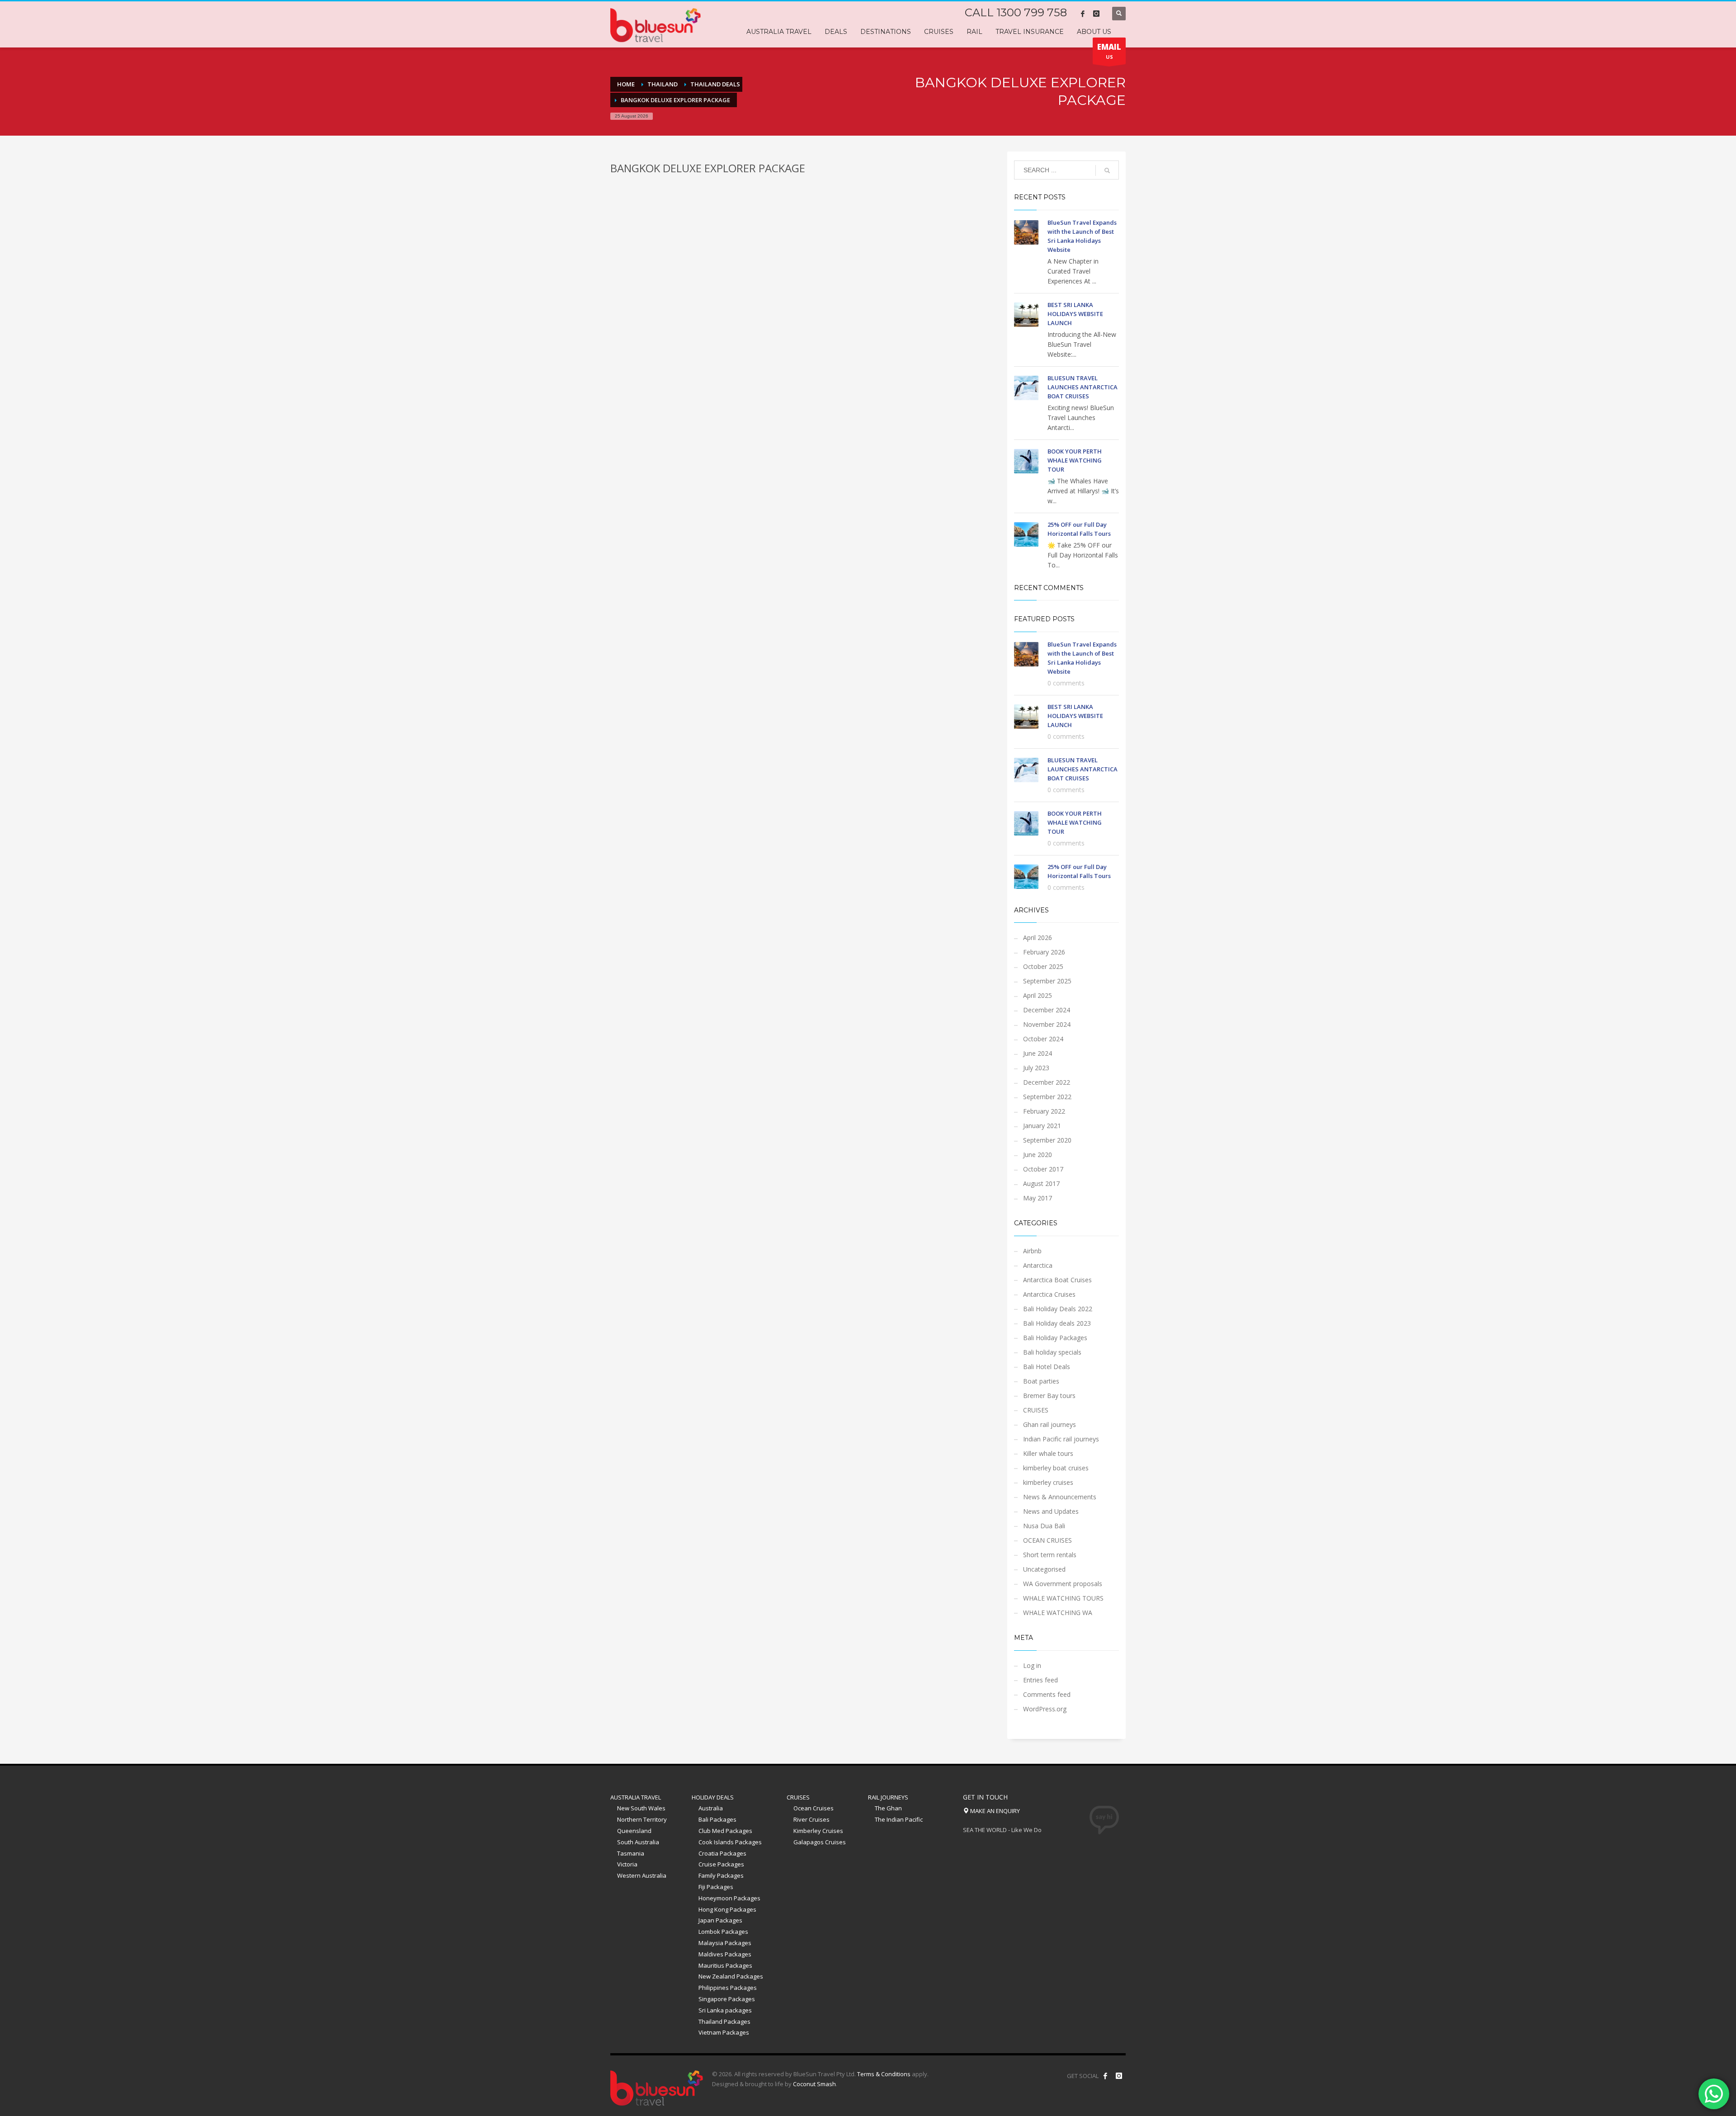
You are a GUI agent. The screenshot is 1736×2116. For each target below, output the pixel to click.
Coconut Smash (814, 2084)
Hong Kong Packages (727, 1909)
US (1109, 51)
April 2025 (1038, 995)
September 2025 (1047, 981)
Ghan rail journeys (1050, 1424)
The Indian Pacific (899, 1819)
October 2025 (1043, 966)
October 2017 (1043, 1169)
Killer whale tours (1048, 1453)
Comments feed (1047, 1694)
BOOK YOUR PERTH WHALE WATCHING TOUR (1075, 460)
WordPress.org (1045, 1709)
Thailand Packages (724, 2022)
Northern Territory (642, 1819)
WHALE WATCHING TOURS (1063, 1598)
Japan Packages (720, 1920)
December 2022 (1047, 1082)
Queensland (634, 1831)
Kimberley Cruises (818, 1831)
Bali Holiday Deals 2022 (1058, 1309)
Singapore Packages (727, 1999)
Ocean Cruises (814, 1808)
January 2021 (1042, 1126)
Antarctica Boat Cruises (1057, 1280)
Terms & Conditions (884, 2074)
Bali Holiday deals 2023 (1057, 1323)
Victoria (627, 1864)
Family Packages (721, 1875)
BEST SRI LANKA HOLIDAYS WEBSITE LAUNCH (1075, 314)
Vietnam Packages (724, 2032)
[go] (1107, 170)
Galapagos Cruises (820, 1842)
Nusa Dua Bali (1044, 1526)
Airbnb (1032, 1251)
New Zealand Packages (731, 1976)
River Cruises (811, 1819)
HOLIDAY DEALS (713, 1797)
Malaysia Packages (725, 1943)
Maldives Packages (725, 1954)
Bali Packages (717, 1819)
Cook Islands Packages (730, 1842)
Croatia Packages (722, 1853)
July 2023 (1036, 1068)
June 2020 (1038, 1155)
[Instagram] (1096, 14)
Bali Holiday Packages (1055, 1338)
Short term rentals (1050, 1555)
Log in (1032, 1665)
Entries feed (1040, 1680)
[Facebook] (1083, 14)
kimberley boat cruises (1056, 1468)
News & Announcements (1060, 1497)
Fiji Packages (716, 1887)
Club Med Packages (725, 1831)
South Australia (638, 1842)
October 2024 (1043, 1039)
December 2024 (1047, 1010)
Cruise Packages (721, 1864)
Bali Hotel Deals (1047, 1367)
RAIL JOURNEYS (888, 1797)
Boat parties (1041, 1381)
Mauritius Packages (725, 1965)
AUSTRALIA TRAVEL (636, 1797)
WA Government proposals (1063, 1584)
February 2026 (1044, 952)
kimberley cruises (1048, 1482)
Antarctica (1038, 1265)
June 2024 (1038, 1053)
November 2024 (1047, 1024)
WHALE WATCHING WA (1058, 1613)
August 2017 (1041, 1183)
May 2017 (1038, 1198)
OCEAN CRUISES (1047, 1540)
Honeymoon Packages (729, 1898)
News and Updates (1051, 1511)
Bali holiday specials (1052, 1352)
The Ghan (888, 1808)
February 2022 (1044, 1111)
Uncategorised (1044, 1569)
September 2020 (1047, 1140)
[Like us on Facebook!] (1105, 2076)
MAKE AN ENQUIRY (994, 1811)
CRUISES (1036, 1410)
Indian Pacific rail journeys (1061, 1439)
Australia (711, 1808)
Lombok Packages (723, 1932)
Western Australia (642, 1875)
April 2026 (1038, 938)
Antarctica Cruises (1049, 1294)
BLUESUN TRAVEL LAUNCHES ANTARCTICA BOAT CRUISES (1083, 387)
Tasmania (631, 1853)
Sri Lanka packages (725, 2010)
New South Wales (641, 1808)
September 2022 (1047, 1097)
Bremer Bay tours (1049, 1396)
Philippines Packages (728, 1988)
